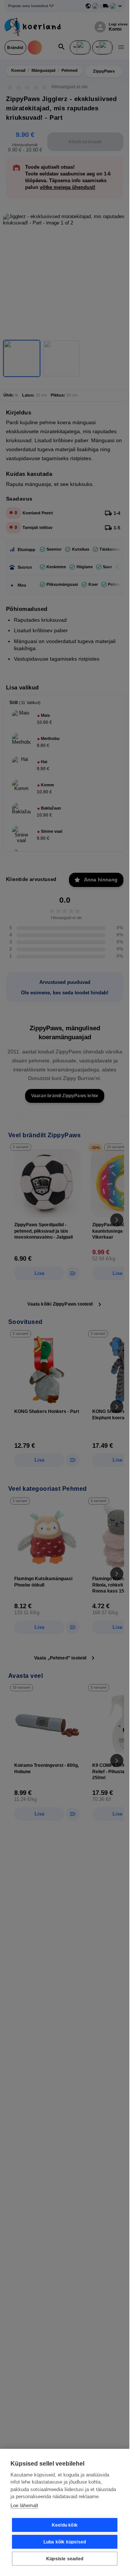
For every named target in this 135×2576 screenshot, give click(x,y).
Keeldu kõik (65, 2525)
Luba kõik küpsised (65, 2542)
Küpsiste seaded (65, 2559)
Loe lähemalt (24, 2505)
